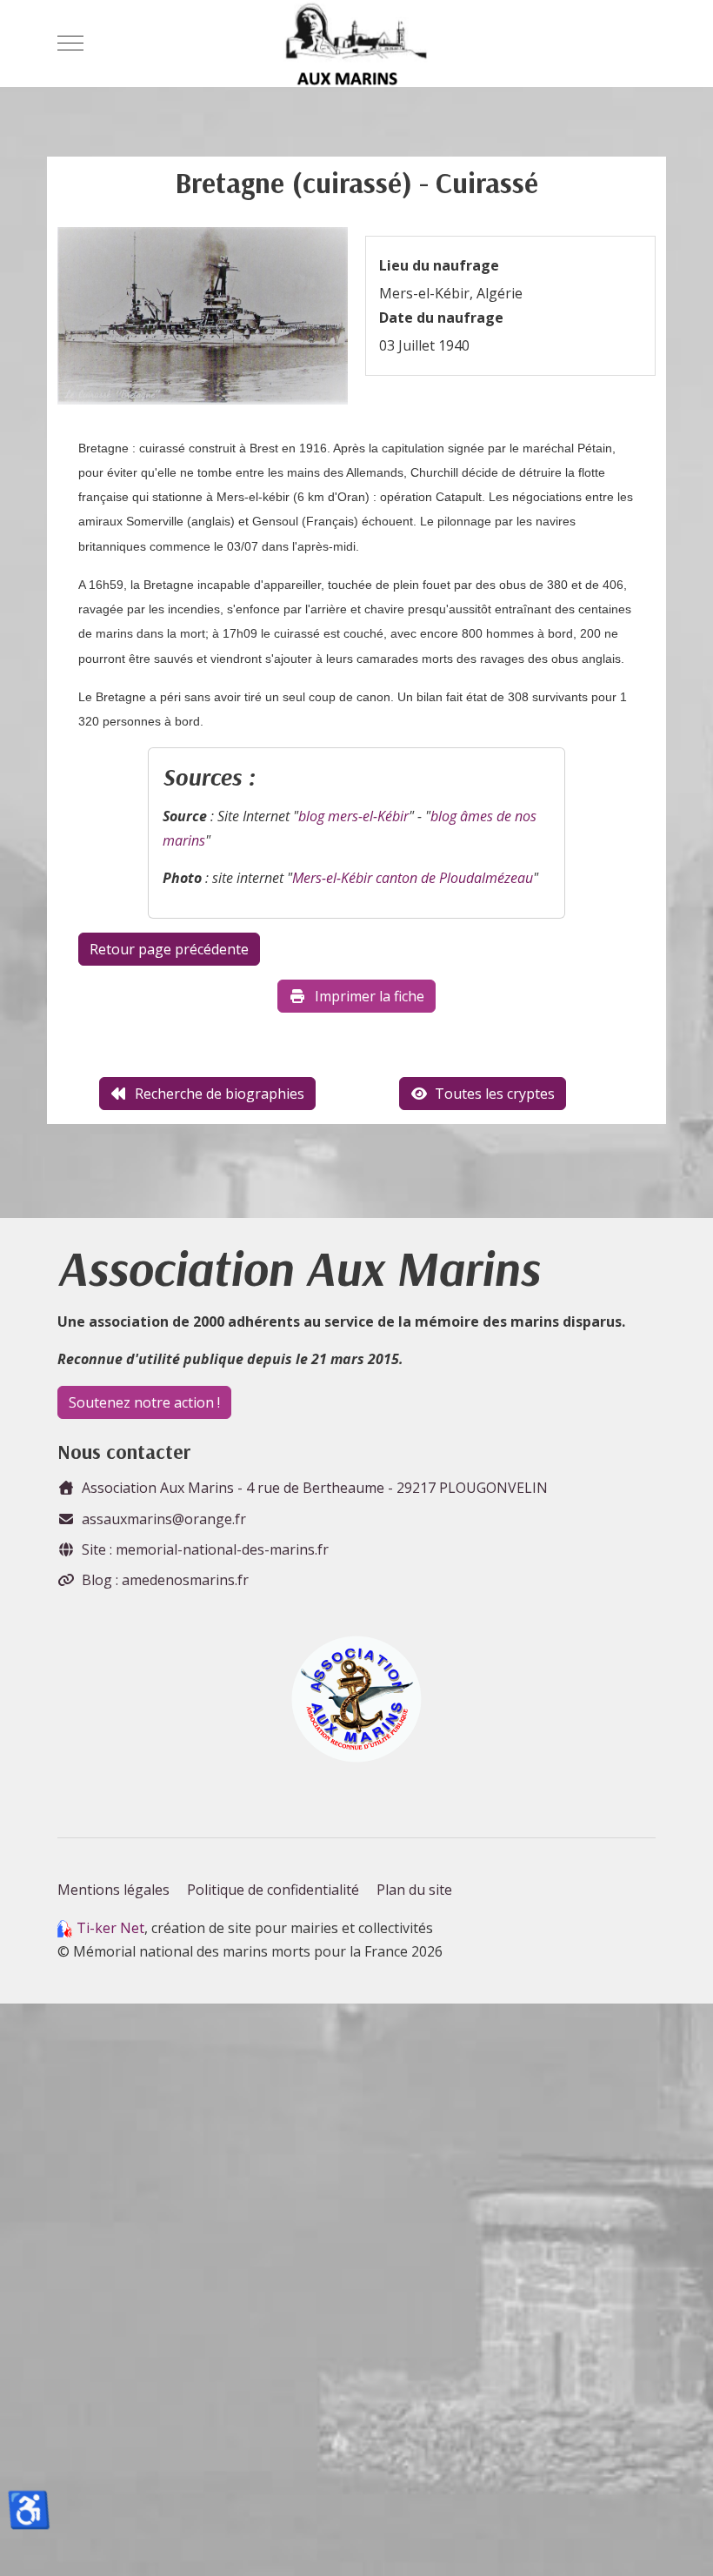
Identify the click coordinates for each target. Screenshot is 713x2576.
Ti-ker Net (110, 1928)
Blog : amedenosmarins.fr (165, 1580)
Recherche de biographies (220, 1094)
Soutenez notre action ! (144, 1402)
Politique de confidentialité (273, 1890)
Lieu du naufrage (439, 265)
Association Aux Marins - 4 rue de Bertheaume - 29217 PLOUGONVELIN (315, 1488)
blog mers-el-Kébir (353, 816)
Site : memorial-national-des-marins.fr (205, 1549)
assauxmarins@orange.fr (164, 1519)
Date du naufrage (441, 318)
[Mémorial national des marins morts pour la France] (356, 43)
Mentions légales (113, 1890)
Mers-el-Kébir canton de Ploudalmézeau (413, 878)
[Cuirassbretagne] (203, 321)
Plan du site (414, 1890)
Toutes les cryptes (495, 1094)
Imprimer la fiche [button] (370, 996)
